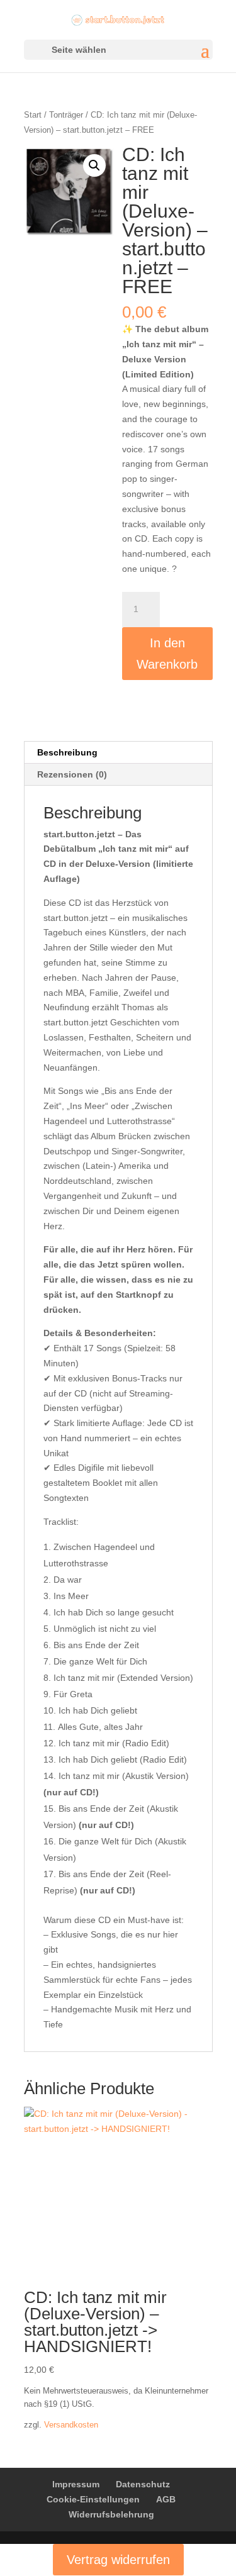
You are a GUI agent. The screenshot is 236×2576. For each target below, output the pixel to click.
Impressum (76, 2484)
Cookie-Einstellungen (93, 2499)
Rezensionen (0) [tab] (72, 774)
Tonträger (66, 115)
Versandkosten (71, 2425)
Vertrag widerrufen (118, 2560)
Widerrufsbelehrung (111, 2514)
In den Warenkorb (167, 654)
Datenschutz (143, 2484)
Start (33, 115)
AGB (166, 2499)
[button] (94, 165)
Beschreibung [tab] (67, 752)
